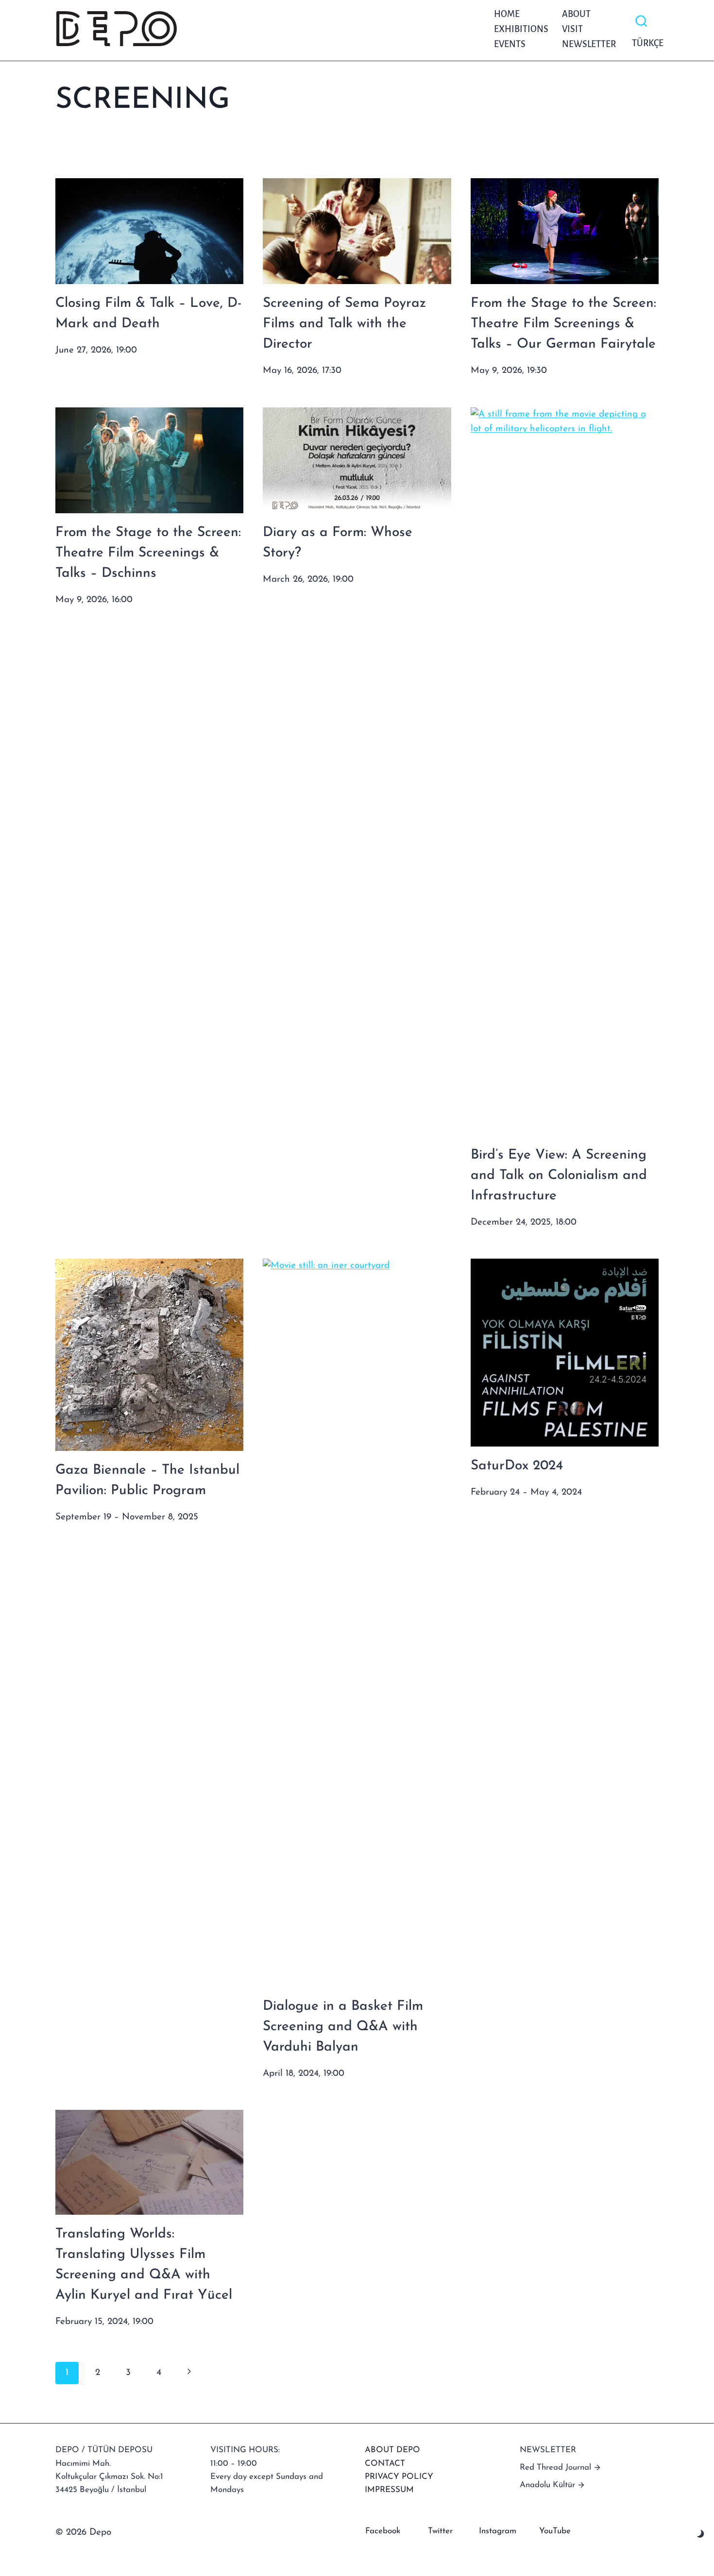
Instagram (498, 2531)
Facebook (383, 2531)
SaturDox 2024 (517, 1466)
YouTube (555, 2531)
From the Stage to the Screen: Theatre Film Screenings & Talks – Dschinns (148, 553)
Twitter (440, 2531)
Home (507, 14)
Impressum (389, 2490)
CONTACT (385, 2464)
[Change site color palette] (701, 2534)
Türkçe (645, 43)
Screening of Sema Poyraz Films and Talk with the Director (344, 324)
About (576, 14)
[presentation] (149, 231)
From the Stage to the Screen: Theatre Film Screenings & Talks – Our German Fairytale (563, 324)
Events (510, 44)
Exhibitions (521, 29)
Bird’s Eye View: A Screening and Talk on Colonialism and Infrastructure (559, 1176)
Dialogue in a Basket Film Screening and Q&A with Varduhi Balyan (343, 2027)
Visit (572, 29)
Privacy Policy (399, 2477)
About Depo (392, 2450)
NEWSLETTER (589, 44)
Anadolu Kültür (547, 2485)
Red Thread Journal (555, 2467)
